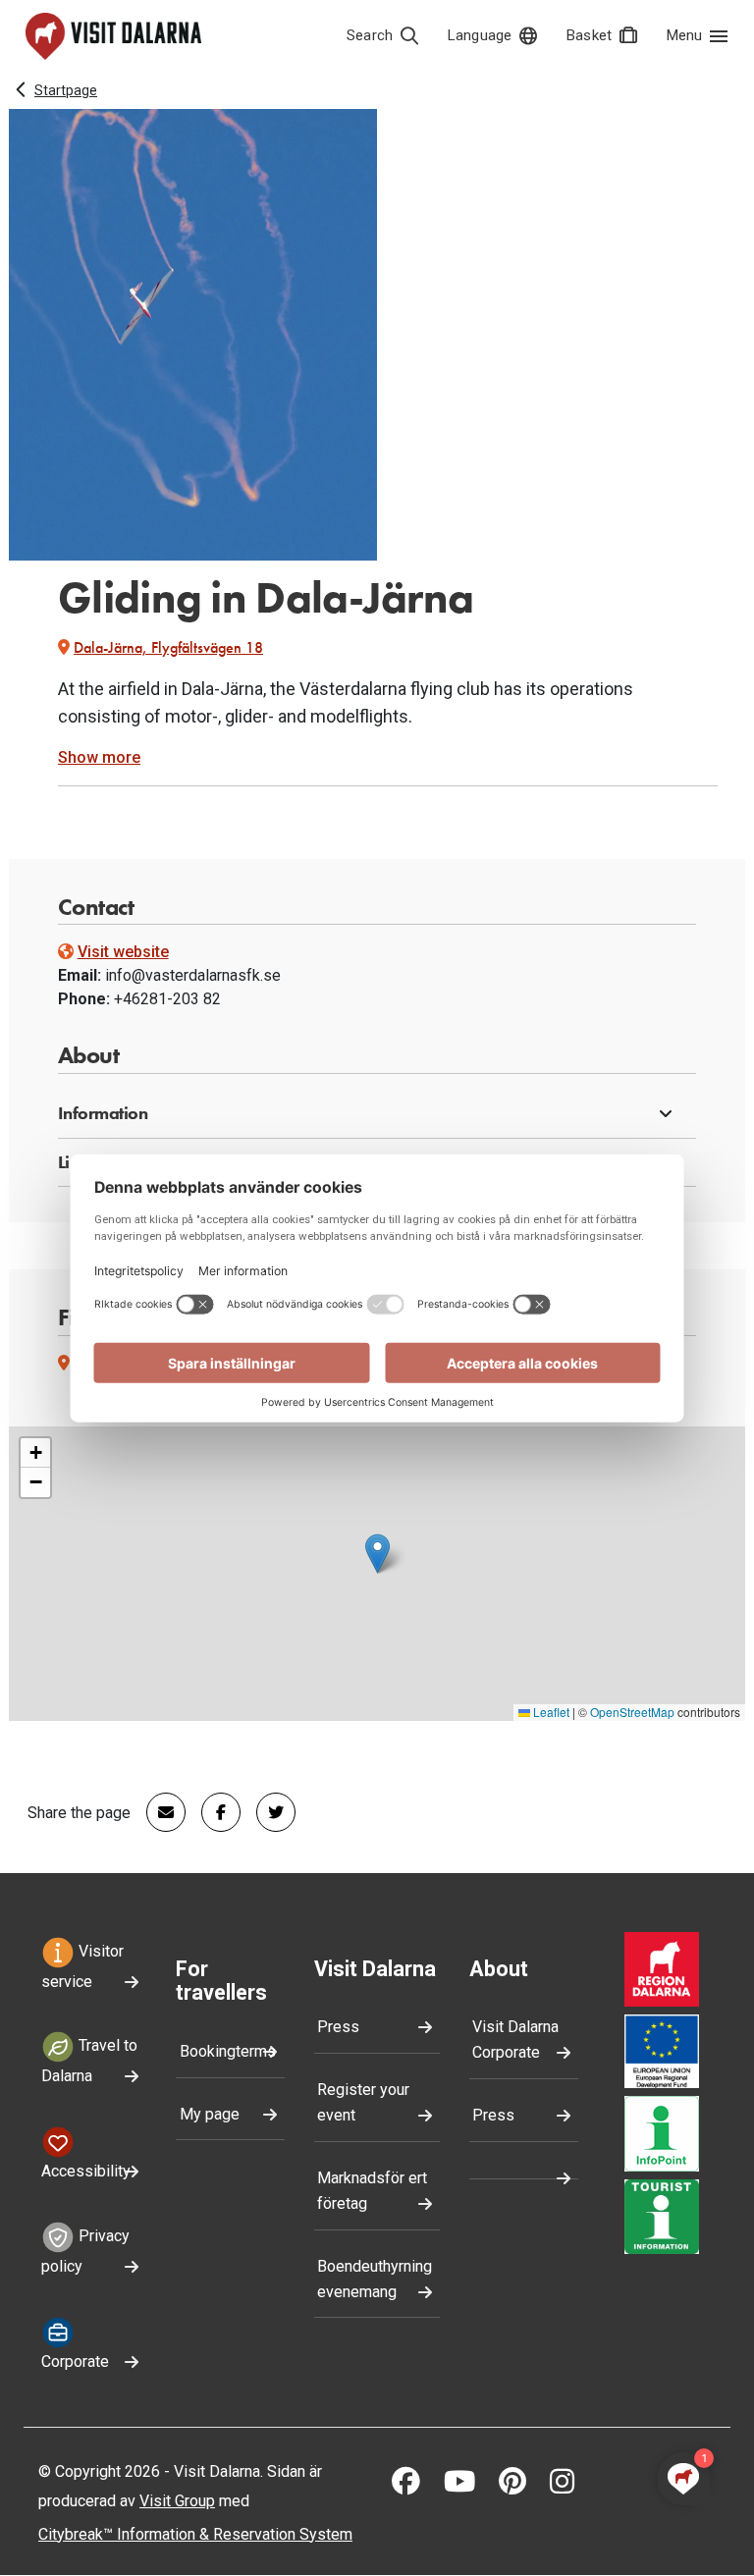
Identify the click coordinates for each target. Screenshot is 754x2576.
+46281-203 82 (167, 999)
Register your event (363, 2102)
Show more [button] (99, 757)
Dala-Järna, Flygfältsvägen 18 (168, 647)
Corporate (75, 2361)
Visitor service (82, 1966)
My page (210, 2114)
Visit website (123, 952)
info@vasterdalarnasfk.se (193, 975)
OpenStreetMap (632, 1712)
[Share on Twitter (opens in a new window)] (268, 1812)
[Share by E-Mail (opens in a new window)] (158, 1812)
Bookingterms (228, 2051)
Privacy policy (85, 2251)
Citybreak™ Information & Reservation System (195, 2534)
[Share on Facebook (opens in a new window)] (213, 1812)
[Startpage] (113, 36)
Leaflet (550, 1712)
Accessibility (86, 2171)
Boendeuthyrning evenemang (375, 2279)
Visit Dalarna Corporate (515, 2039)
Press (338, 2027)
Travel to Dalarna (89, 2062)
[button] (377, 1114)
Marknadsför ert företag (372, 2191)
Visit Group (177, 2501)
